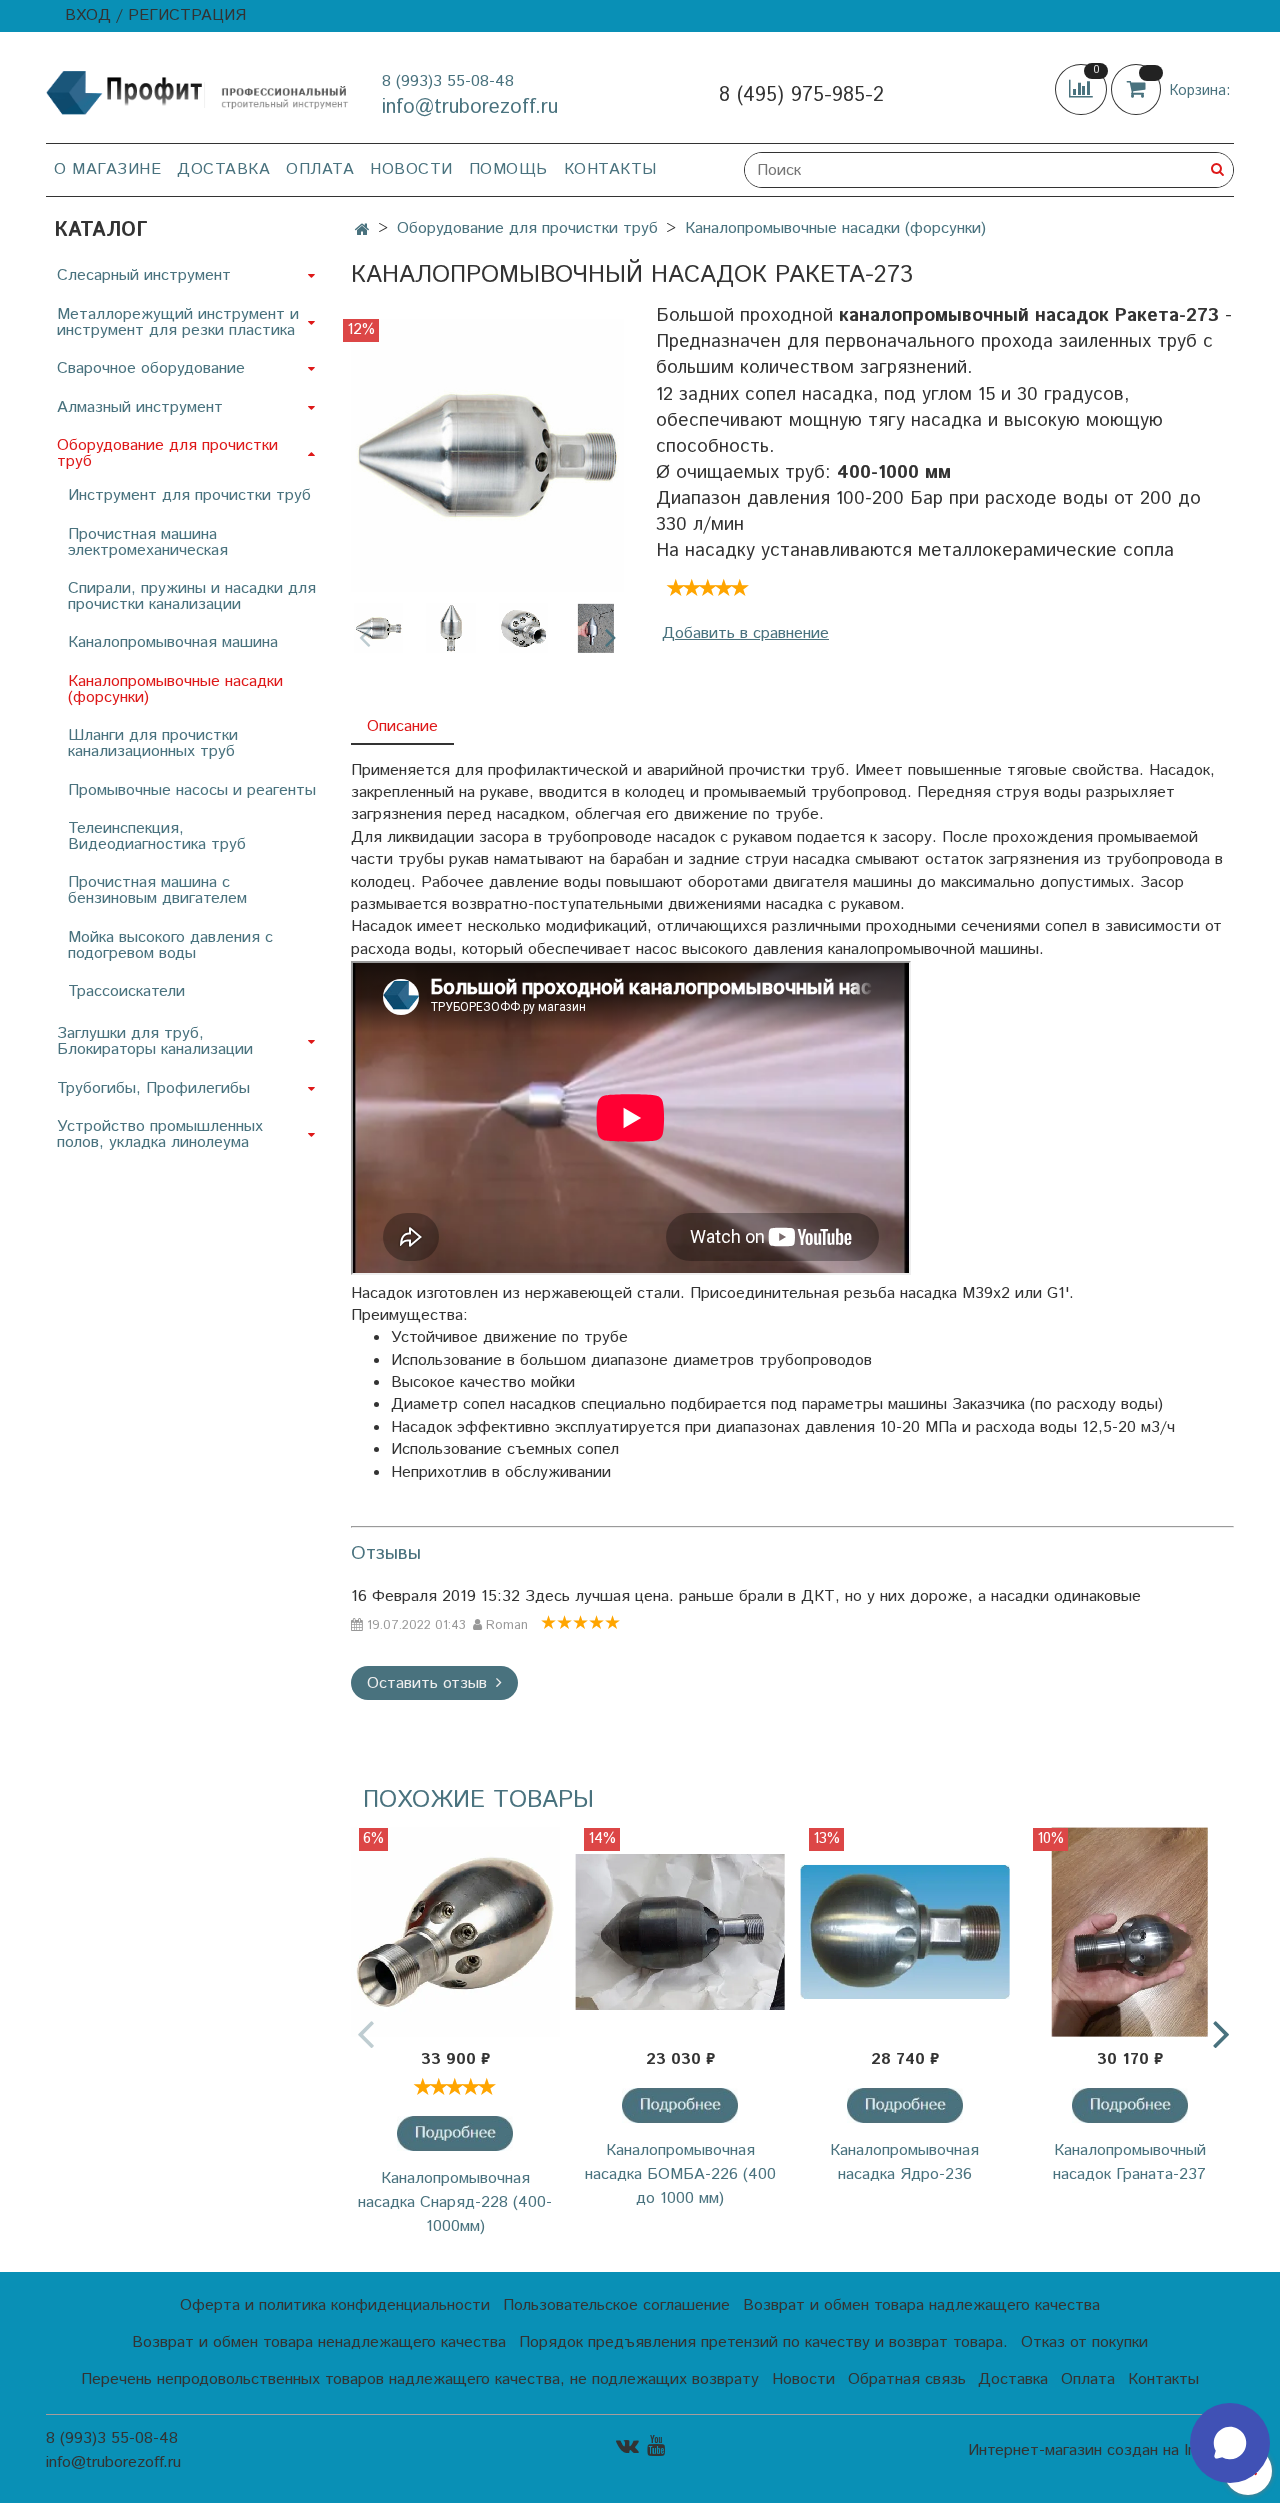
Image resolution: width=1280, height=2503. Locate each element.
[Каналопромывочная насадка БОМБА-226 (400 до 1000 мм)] (680, 1932)
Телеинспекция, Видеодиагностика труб (157, 836)
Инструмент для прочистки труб (189, 495)
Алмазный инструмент (140, 407)
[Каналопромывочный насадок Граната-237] (1129, 1932)
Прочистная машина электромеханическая (148, 542)
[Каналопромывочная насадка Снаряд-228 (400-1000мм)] (455, 1932)
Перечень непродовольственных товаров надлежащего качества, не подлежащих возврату (420, 2379)
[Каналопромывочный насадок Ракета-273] (487, 455)
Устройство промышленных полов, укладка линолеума (160, 1134)
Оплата (320, 169)
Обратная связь (907, 2379)
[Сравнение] (1083, 89)
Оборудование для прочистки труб (527, 228)
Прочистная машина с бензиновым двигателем (157, 890)
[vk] (627, 2445)
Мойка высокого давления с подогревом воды (170, 945)
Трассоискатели (126, 991)
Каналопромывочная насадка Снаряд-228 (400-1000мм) (455, 2202)
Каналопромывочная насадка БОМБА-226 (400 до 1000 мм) (680, 2174)
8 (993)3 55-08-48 (448, 81)
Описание (402, 726)
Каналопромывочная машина (173, 642)
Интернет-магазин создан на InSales (1101, 2451)
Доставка (223, 169)
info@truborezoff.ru (470, 107)
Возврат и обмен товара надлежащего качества (921, 2305)
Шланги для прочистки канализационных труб (153, 743)
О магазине (107, 169)
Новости (411, 169)
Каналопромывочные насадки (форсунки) (835, 228)
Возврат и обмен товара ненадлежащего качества (319, 2342)
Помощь (508, 169)
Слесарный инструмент (144, 275)
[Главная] (362, 230)
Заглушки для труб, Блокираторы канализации (155, 1041)
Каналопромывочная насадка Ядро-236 (904, 2162)
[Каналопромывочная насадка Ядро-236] (905, 1932)
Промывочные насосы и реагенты (192, 790)
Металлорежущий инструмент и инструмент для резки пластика (178, 322)
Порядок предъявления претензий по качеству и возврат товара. (763, 2342)
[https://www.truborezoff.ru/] (198, 91)
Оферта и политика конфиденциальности (335, 2305)
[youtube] (656, 2445)
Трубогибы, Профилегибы (153, 1088)
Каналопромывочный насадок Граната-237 (1129, 2162)
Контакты (610, 169)
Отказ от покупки (1084, 2342)
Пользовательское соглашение (616, 2305)
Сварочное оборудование (151, 368)
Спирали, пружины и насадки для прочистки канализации (192, 596)
